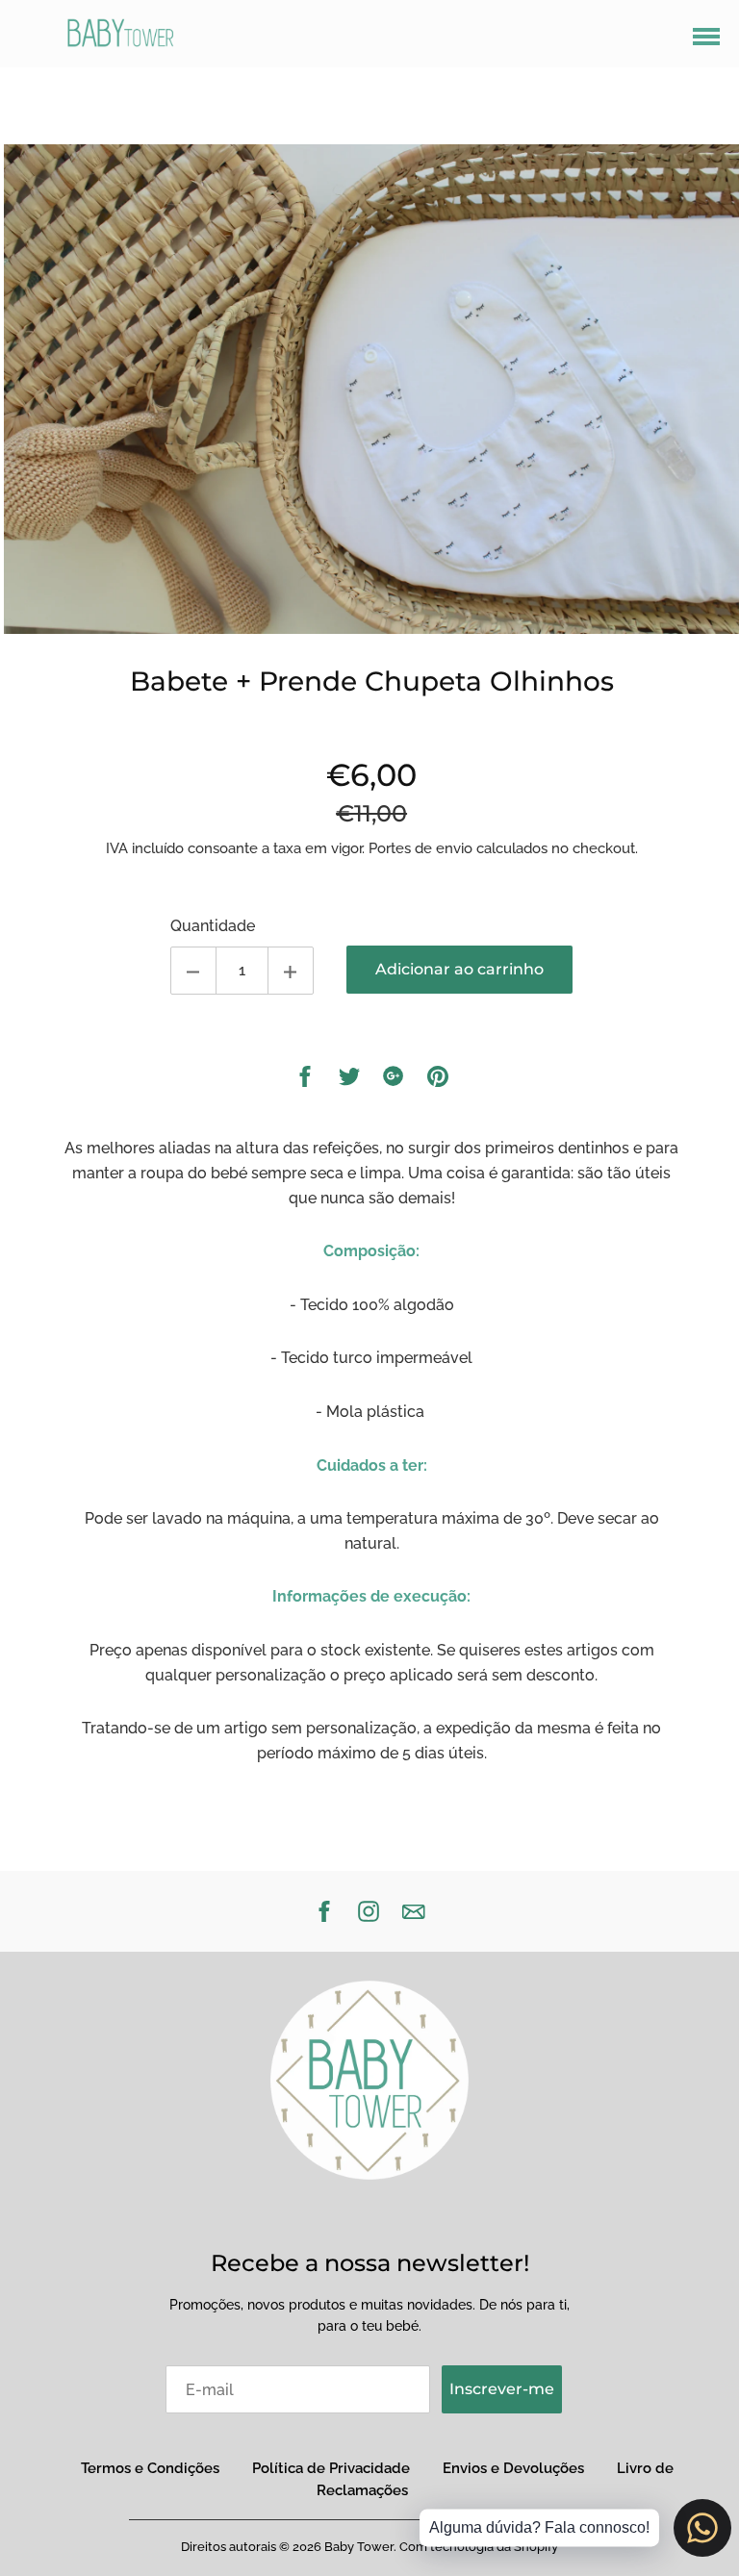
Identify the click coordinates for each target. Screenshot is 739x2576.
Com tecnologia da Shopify (479, 2547)
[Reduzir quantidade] (193, 971)
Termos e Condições (150, 2468)
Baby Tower (359, 2547)
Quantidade (213, 926)
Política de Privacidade (331, 2468)
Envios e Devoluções (513, 2468)
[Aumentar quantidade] (291, 971)
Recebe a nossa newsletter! (370, 2263)
